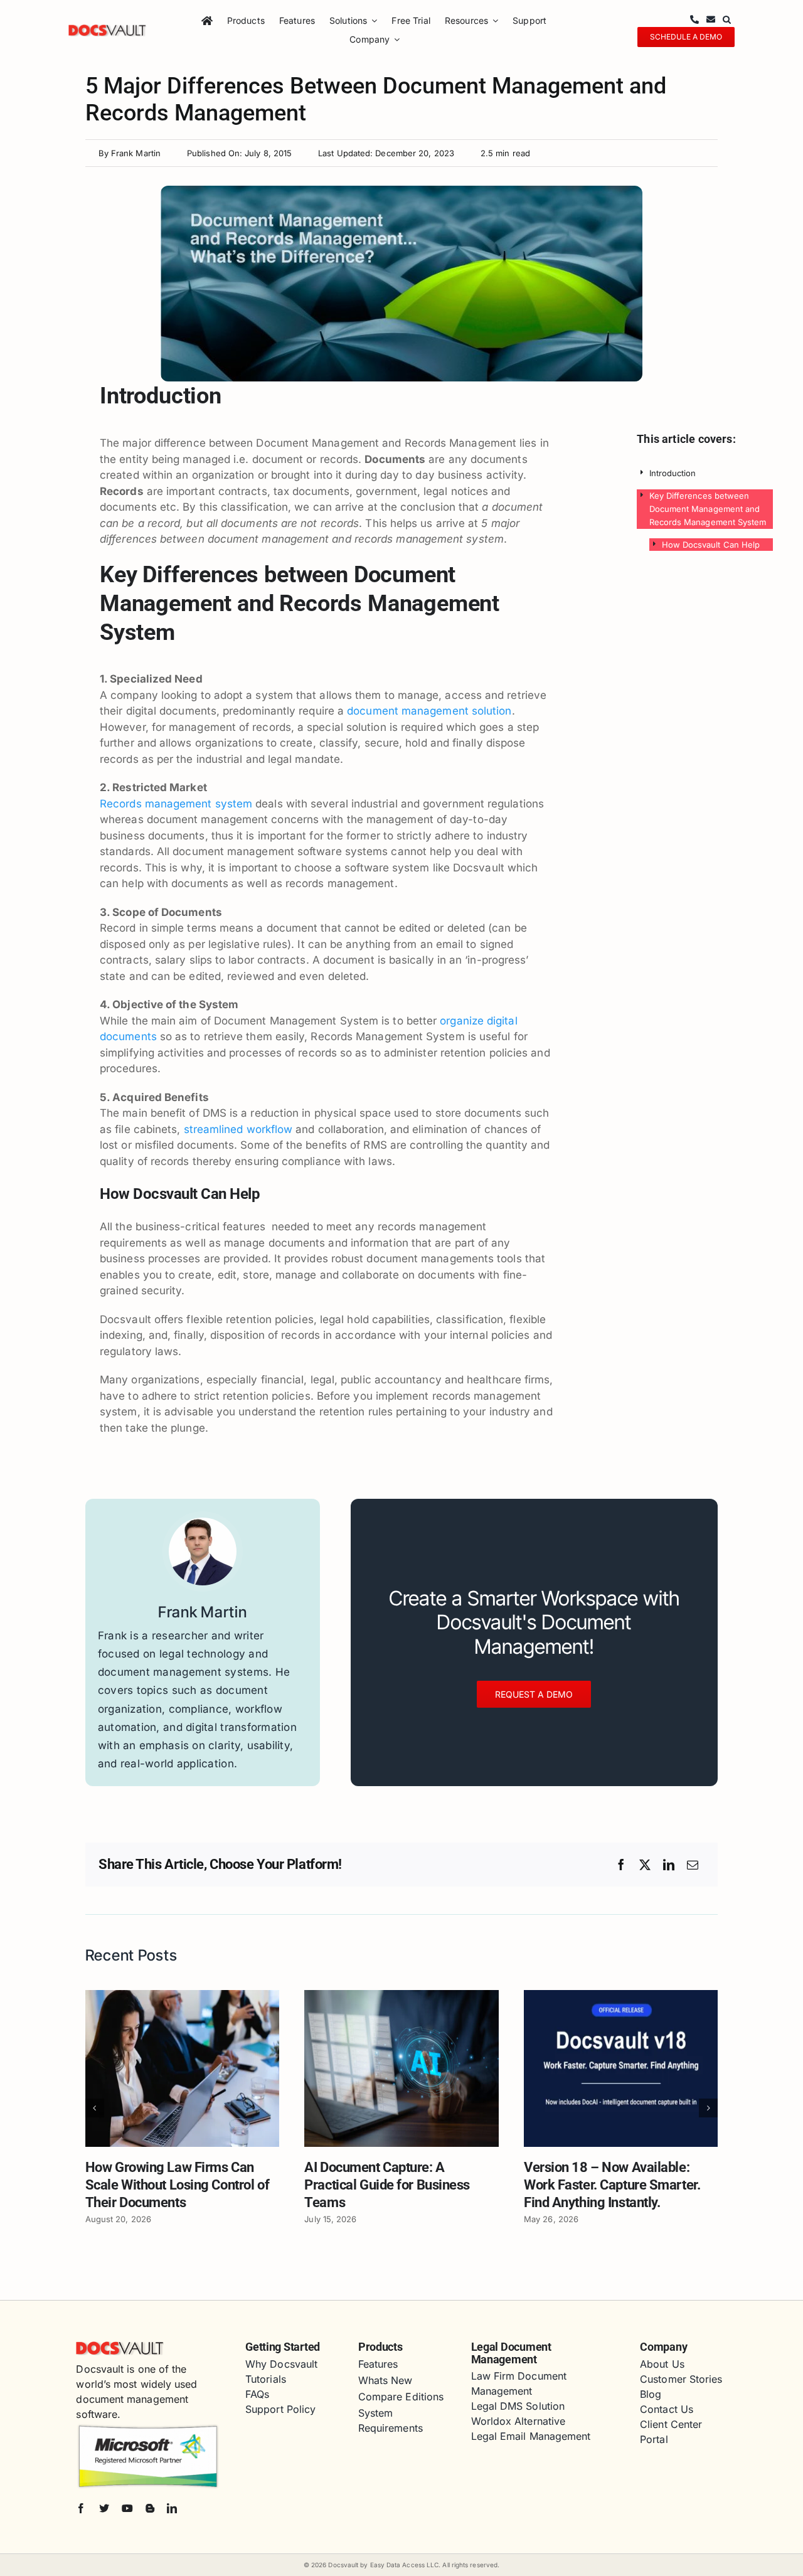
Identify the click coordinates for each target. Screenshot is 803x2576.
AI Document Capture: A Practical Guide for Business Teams (387, 2185)
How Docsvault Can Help (711, 545)
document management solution (429, 711)
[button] (727, 20)
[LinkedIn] (669, 1865)
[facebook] (81, 2508)
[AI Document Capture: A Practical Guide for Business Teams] (401, 1996)
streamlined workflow (240, 1129)
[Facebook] (621, 1865)
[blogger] (150, 2508)
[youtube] (127, 2508)
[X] (645, 1865)
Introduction (673, 473)
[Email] (693, 1865)
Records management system (176, 804)
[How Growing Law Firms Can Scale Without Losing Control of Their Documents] (183, 1996)
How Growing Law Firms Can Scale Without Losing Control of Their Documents (177, 2185)
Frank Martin (136, 153)
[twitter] (104, 2508)
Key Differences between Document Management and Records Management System (708, 509)
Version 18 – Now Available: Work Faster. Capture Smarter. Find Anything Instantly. (612, 2185)
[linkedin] (172, 2508)
